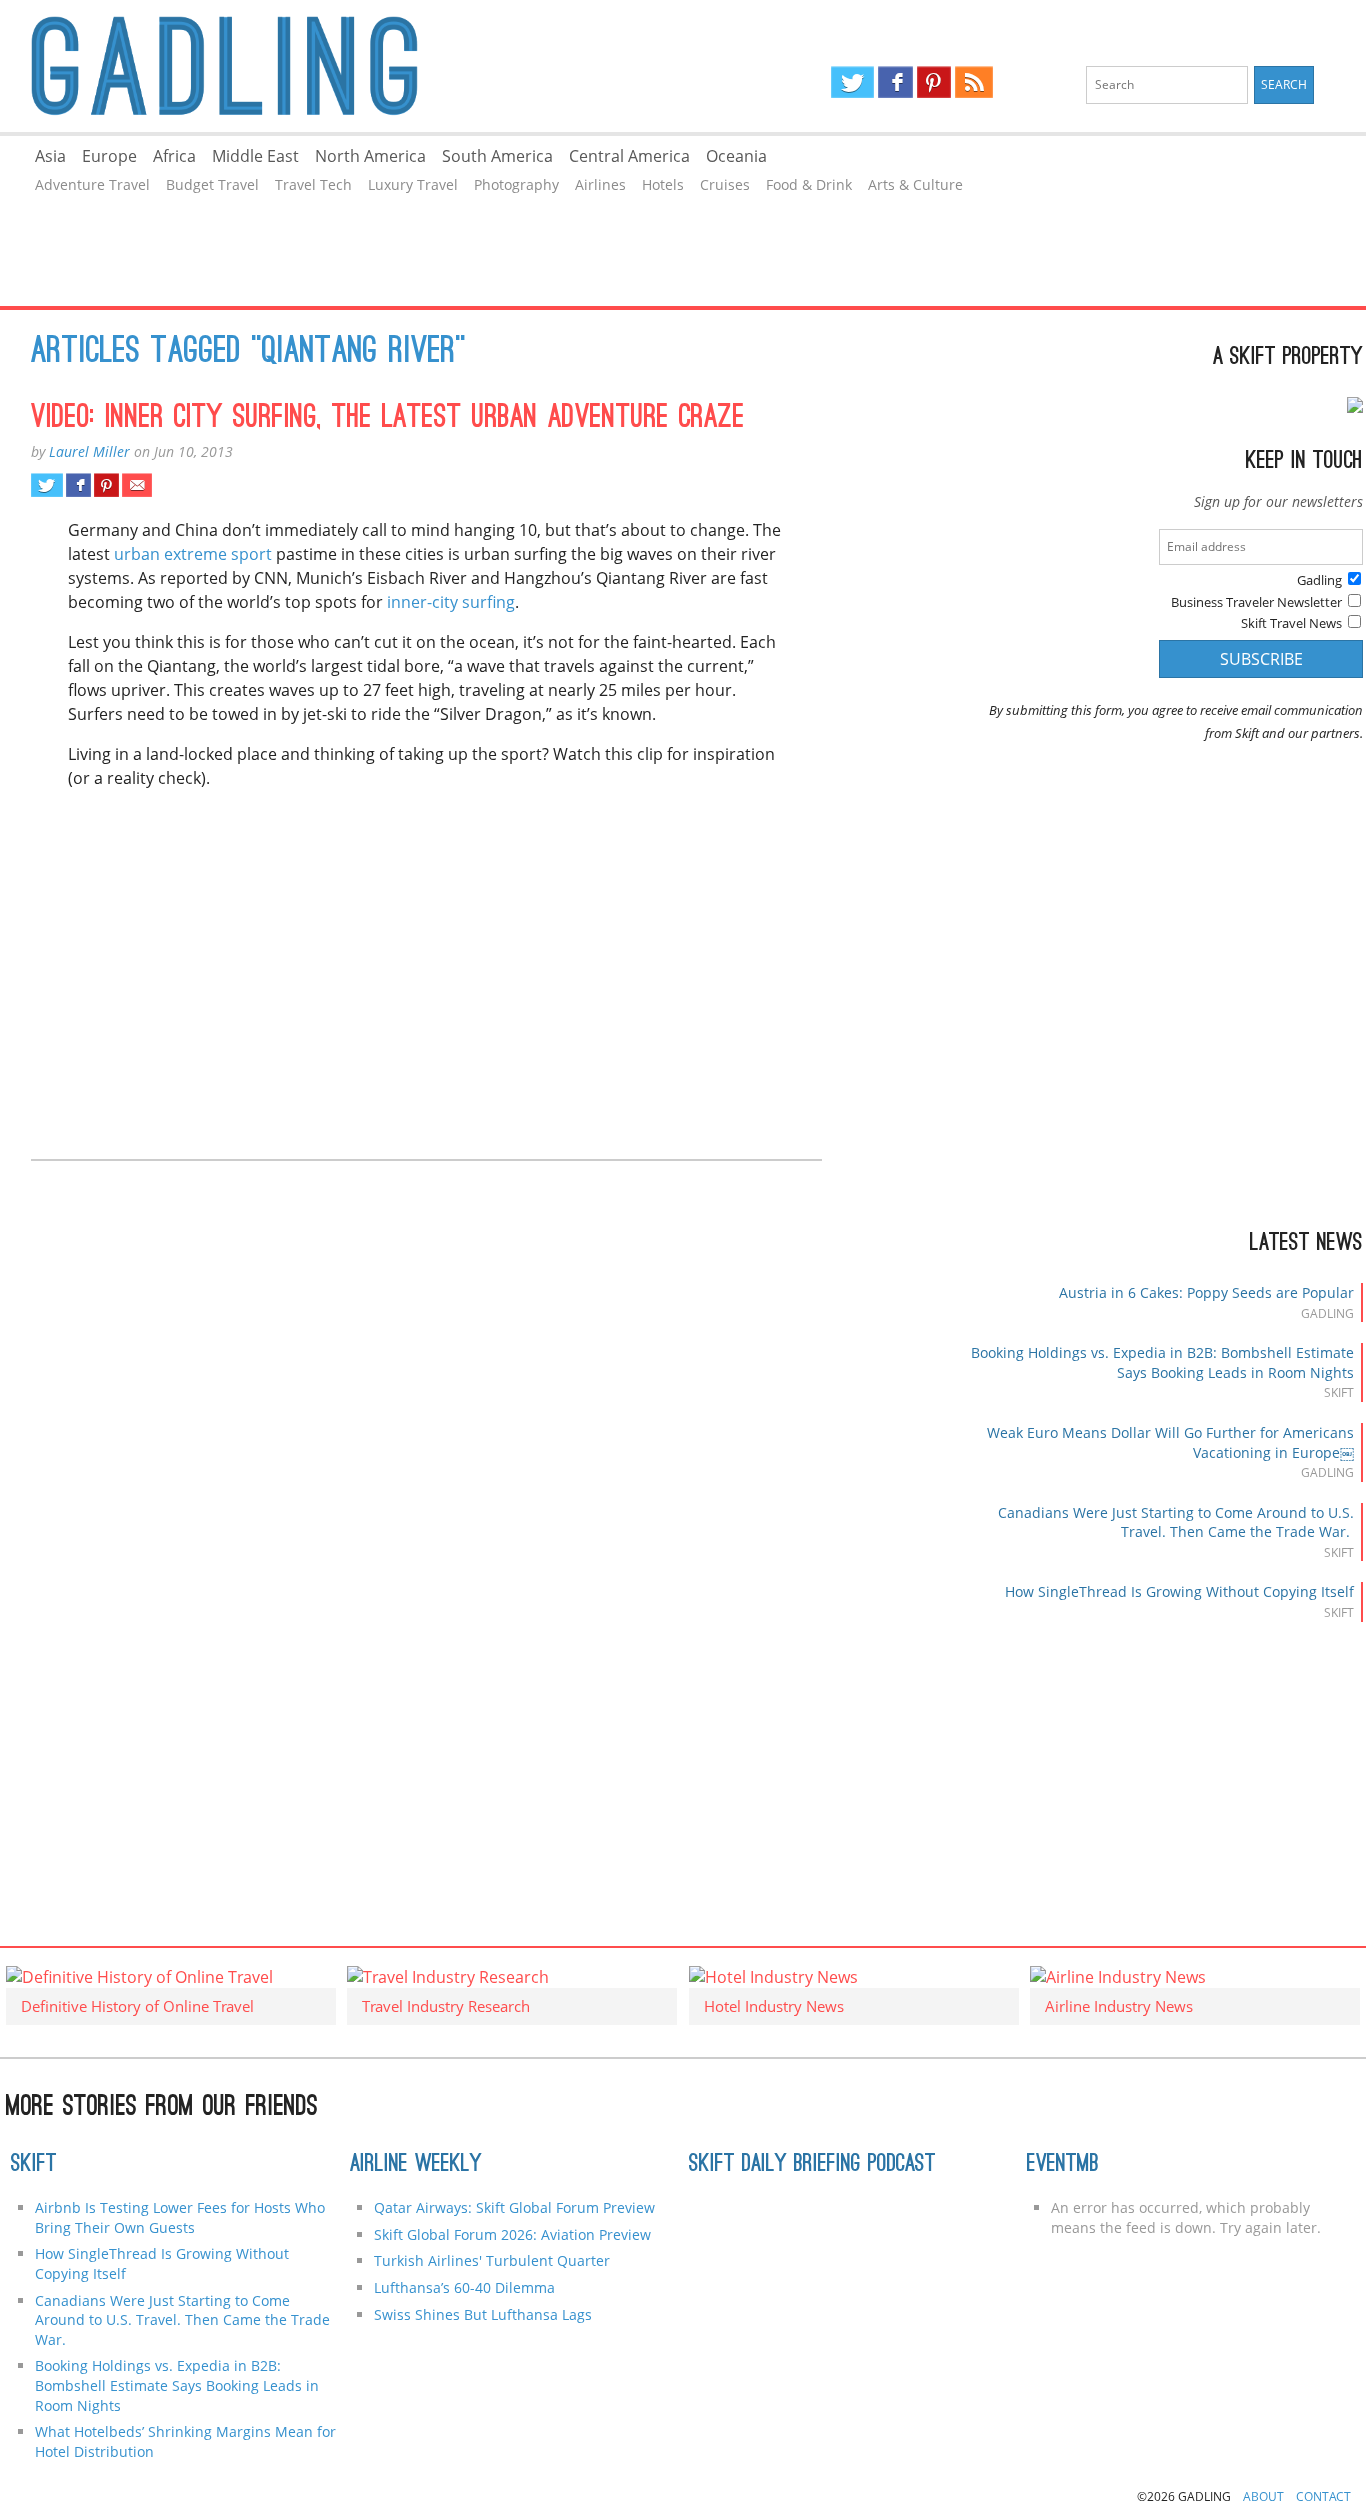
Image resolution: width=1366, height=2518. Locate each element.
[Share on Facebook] (78, 485)
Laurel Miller (89, 451)
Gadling (341, 66)
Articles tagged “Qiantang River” (248, 353)
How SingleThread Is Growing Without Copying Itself (1179, 1591)
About (1263, 2496)
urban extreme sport (193, 554)
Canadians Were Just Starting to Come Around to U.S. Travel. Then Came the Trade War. (1176, 1522)
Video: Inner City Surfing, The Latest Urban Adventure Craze (388, 419)
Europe (109, 156)
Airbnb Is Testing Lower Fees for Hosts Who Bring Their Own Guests (180, 2217)
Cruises (725, 184)
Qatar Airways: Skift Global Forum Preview (514, 2207)
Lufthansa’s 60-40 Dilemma (466, 2287)
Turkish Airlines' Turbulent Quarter (492, 2260)
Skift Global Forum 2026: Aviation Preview (512, 2234)
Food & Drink (809, 184)
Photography (516, 184)
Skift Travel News (1291, 623)
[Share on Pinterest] (106, 485)
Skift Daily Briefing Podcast (812, 2165)
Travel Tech (313, 184)
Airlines (600, 184)
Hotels (663, 184)
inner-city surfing (451, 602)
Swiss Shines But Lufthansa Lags (483, 2314)
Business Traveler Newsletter (1256, 602)
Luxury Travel (413, 184)
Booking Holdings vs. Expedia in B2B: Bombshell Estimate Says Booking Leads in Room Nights (1162, 1362)
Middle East (255, 156)
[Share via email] (136, 485)
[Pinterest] (934, 82)
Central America (629, 156)
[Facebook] (895, 82)
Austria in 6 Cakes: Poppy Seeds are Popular (1206, 1292)
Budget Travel (212, 184)
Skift (34, 2165)
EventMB (1063, 2165)
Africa (174, 156)
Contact (1323, 2496)
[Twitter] (852, 82)
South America (497, 156)
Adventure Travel (92, 184)
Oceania (736, 156)
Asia (50, 156)
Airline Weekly (416, 2165)
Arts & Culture (915, 184)
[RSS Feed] (974, 82)
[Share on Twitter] (46, 485)
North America (370, 156)
